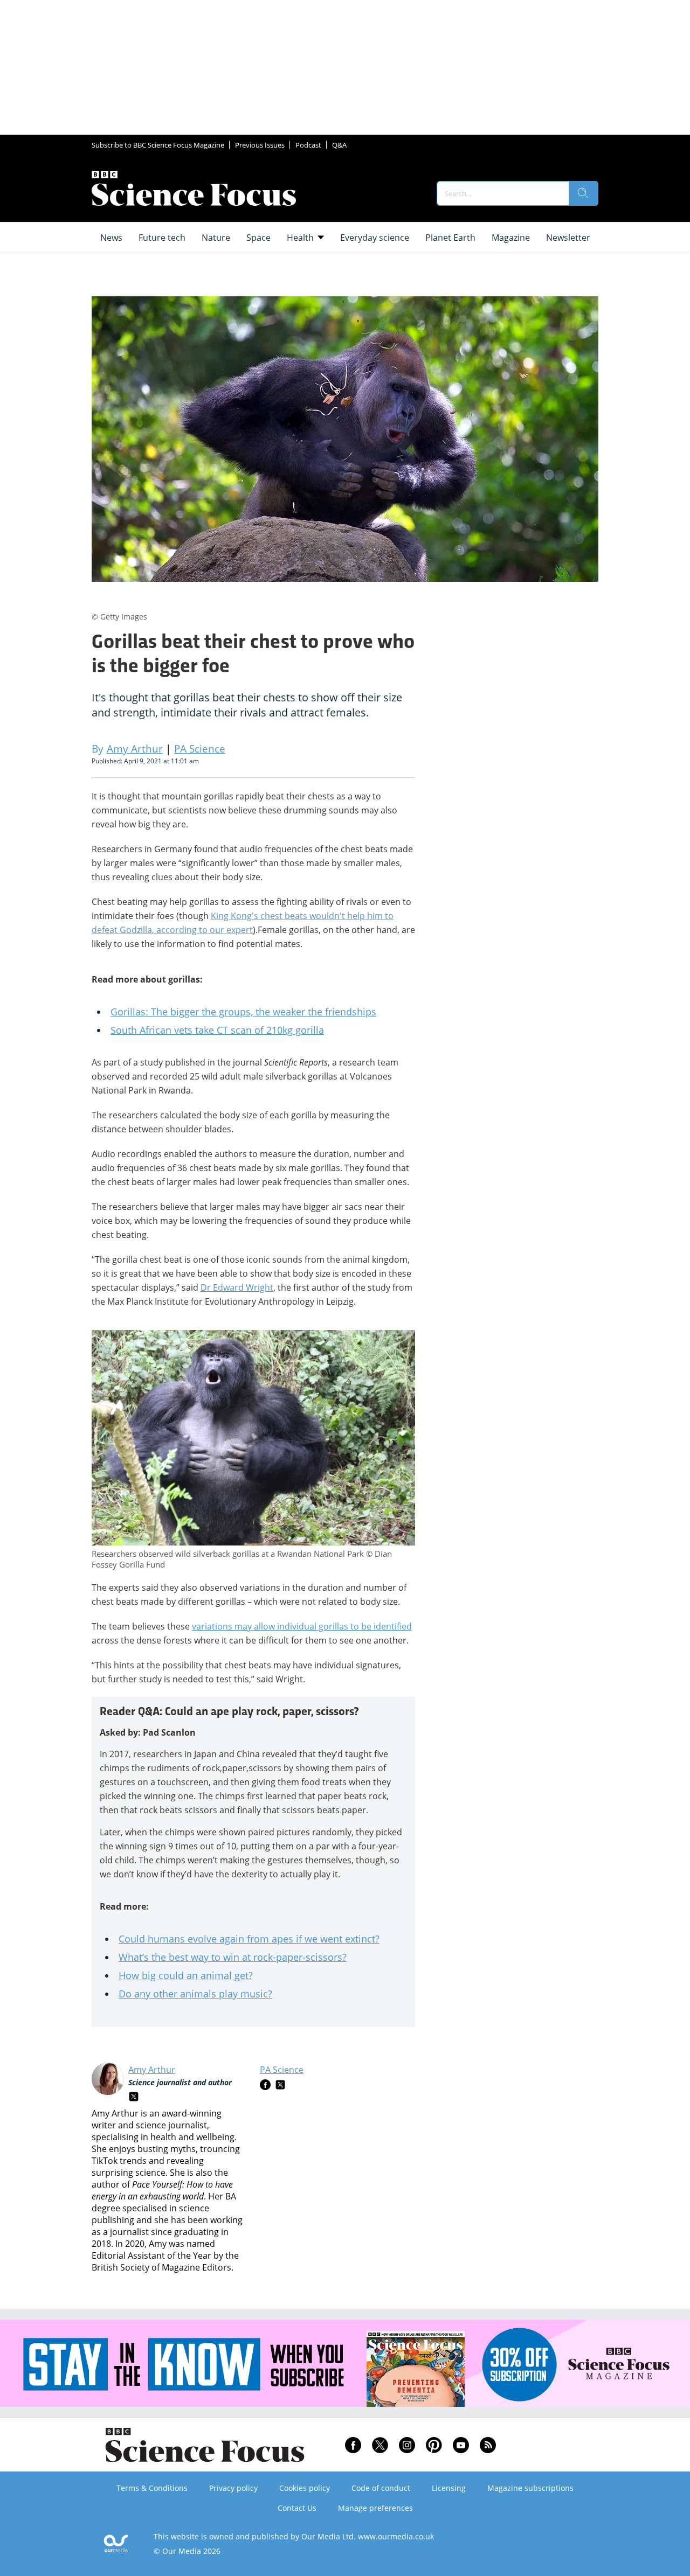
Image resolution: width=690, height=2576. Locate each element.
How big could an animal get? (186, 1975)
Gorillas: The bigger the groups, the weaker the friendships (243, 1012)
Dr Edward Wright (237, 1287)
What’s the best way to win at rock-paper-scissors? (233, 1957)
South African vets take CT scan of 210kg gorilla (217, 1030)
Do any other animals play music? (195, 1994)
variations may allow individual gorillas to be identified (302, 1626)
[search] (583, 193)
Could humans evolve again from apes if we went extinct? (249, 1939)
